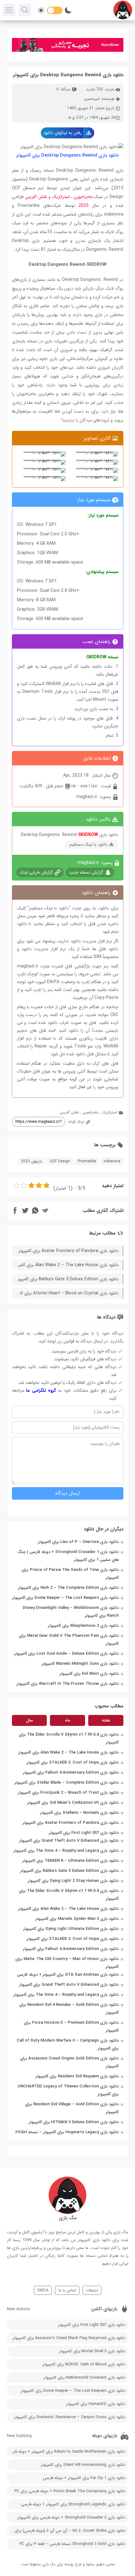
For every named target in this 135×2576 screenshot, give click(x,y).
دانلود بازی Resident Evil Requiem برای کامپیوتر (77, 2076)
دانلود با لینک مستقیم (89, 844)
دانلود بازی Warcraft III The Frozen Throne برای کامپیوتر (68, 1684)
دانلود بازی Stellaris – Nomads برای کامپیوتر (79, 1813)
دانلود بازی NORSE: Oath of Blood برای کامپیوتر (84, 2364)
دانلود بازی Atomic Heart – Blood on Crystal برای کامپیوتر (65, 1293)
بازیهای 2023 (32, 1161)
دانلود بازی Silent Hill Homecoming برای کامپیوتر (83, 2465)
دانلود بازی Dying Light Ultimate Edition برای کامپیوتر (71, 1929)
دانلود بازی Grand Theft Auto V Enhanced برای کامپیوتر (69, 1841)
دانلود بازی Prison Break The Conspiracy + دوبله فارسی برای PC (70, 2491)
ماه (68, 1720)
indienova (112, 1161)
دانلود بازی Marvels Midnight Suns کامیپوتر (80, 1664)
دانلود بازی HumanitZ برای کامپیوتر (96, 2404)
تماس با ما (67, 2290)
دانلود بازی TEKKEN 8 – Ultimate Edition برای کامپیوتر (70, 1861)
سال (30, 1720)
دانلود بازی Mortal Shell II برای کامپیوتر (92, 2351)
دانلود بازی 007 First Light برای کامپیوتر (84, 1833)
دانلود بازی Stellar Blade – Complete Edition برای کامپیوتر (67, 1783)
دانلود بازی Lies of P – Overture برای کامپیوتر (78, 1542)
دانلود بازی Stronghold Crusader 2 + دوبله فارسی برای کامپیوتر (71, 2517)
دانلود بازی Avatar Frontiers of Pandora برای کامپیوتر (71, 1823)
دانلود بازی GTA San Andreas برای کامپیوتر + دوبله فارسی (68, 1975)
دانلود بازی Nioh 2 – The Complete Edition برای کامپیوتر (68, 1588)
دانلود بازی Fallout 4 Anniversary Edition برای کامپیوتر (71, 1773)
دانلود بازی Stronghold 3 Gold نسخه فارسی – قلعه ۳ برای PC (72, 2544)
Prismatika (87, 1161)
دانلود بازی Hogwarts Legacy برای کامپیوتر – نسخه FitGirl (67, 2132)
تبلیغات (92, 2290)
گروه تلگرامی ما (41, 1390)
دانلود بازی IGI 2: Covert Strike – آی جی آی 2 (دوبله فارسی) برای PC (67, 2531)
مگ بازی (49, 2564)
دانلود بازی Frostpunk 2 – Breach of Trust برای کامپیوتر (68, 1793)
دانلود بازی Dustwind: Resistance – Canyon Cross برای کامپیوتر (70, 2417)
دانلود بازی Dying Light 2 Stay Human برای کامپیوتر (73, 1881)
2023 (84, 206)
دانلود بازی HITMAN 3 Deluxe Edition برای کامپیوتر (74, 2122)
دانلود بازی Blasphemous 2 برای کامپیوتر (83, 1626)
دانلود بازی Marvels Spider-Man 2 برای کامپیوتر (77, 1919)
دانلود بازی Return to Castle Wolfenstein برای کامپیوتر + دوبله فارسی (66, 2452)
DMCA (43, 2290)
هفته (106, 1720)
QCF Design (60, 1161)
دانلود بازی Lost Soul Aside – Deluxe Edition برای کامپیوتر (66, 1654)
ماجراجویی (83, 197)
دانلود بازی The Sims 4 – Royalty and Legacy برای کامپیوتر (66, 1851)
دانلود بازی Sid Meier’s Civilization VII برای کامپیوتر (73, 1803)
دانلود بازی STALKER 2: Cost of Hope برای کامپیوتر (73, 1762)
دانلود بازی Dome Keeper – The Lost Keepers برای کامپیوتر (65, 1598)
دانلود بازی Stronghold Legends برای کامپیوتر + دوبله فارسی (73, 2504)
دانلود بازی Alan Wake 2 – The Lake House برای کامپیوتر (68, 1752)
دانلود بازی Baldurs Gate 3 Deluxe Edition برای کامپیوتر (70, 1871)
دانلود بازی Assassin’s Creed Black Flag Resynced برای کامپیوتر (69, 2338)
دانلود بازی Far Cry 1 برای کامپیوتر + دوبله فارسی (84, 2478)
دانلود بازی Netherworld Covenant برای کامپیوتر (84, 2378)
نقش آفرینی (36, 197)
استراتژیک (61, 197)
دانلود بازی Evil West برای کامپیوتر (89, 1674)
